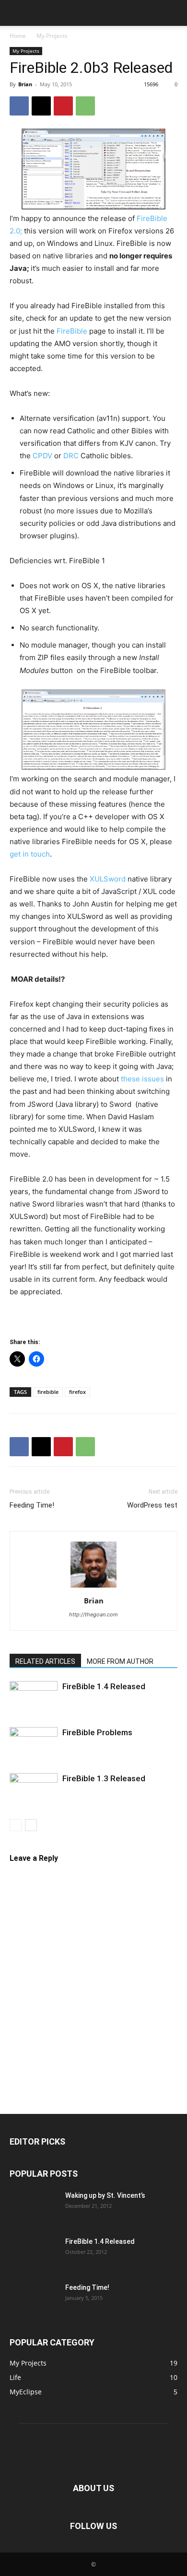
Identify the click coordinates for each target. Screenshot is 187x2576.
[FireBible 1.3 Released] (34, 1790)
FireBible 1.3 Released (104, 1778)
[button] (16, 13)
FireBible (72, 331)
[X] (41, 106)
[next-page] (31, 1825)
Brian (25, 84)
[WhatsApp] (85, 106)
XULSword (108, 879)
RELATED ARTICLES (45, 1661)
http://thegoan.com (93, 1614)
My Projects (52, 36)
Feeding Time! (32, 1505)
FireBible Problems (97, 1732)
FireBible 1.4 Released (104, 1686)
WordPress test (152, 1505)
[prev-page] (16, 1825)
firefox (77, 1392)
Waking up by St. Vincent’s (105, 2195)
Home (18, 36)
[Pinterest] (63, 106)
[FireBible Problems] (34, 1744)
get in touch (30, 854)
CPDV (41, 456)
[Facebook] (19, 106)
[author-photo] (93, 1587)
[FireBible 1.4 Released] (34, 1698)
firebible (48, 1392)
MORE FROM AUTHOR (120, 1661)
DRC (72, 456)
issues (153, 1079)
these (130, 1079)
